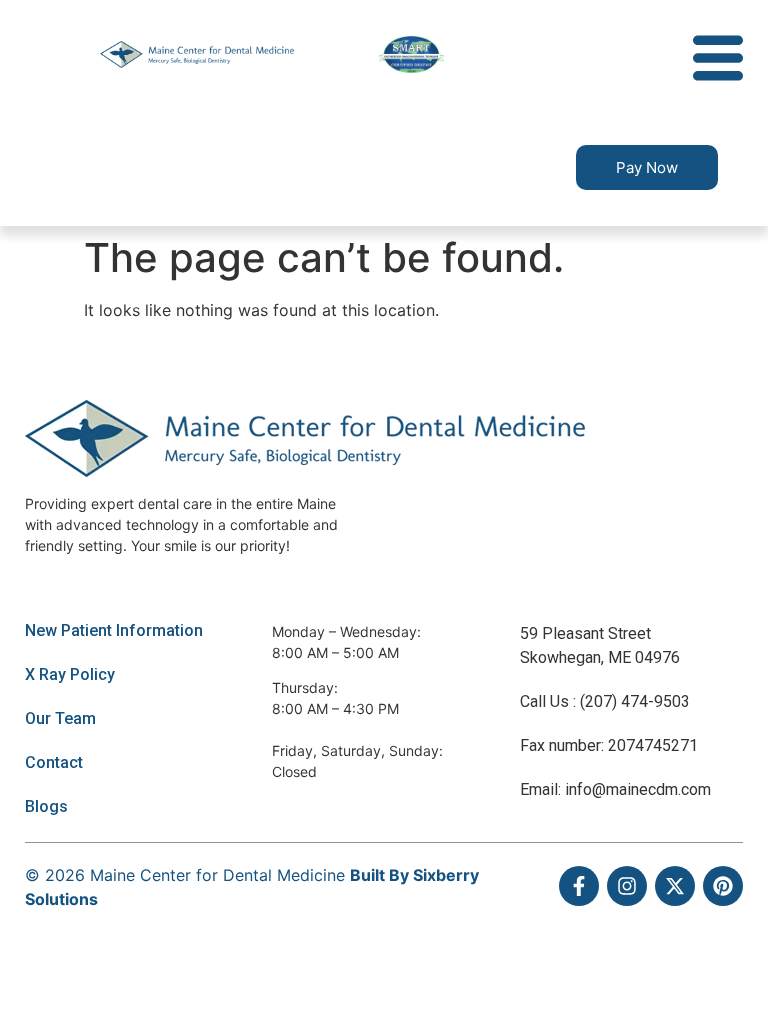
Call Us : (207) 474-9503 (605, 701)
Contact (54, 762)
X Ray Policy (70, 674)
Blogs (46, 806)
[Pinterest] (723, 886)
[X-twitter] (675, 886)
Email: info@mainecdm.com (615, 789)
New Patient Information (114, 630)
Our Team (60, 718)
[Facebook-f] (579, 886)
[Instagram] (627, 886)
